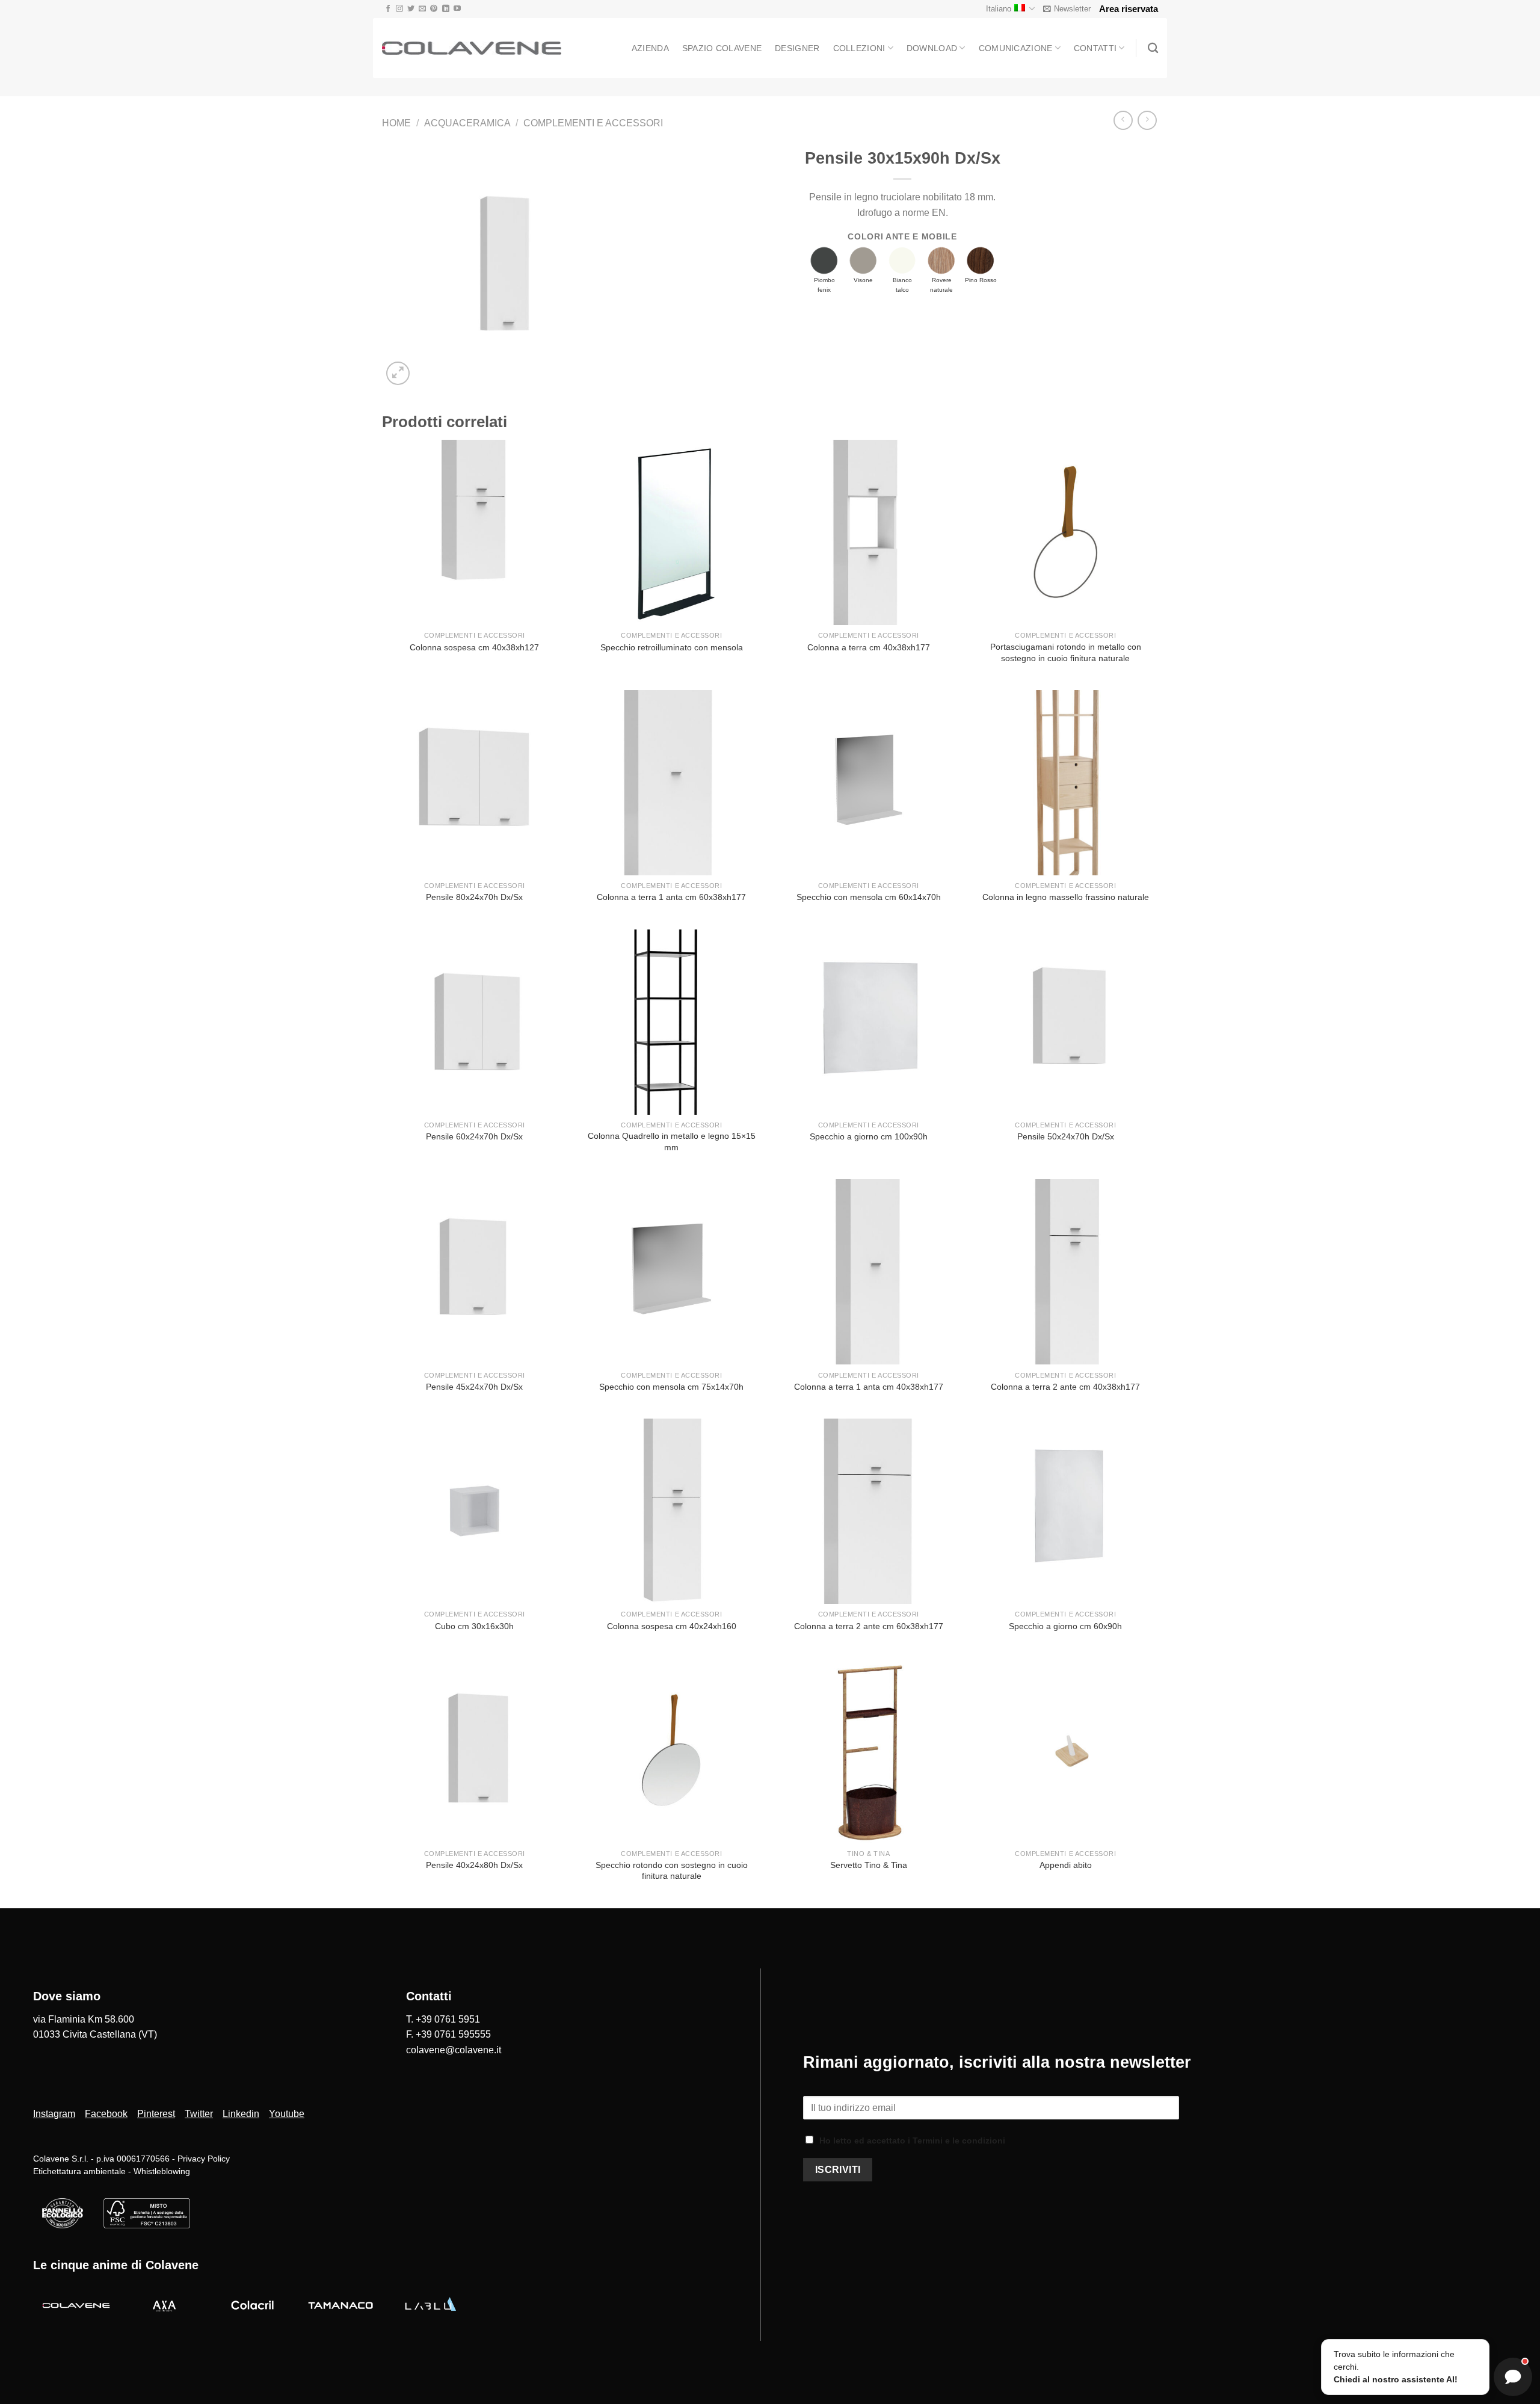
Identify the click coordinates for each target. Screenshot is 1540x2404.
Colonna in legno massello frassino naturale (1066, 897)
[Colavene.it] (472, 48)
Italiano (999, 9)
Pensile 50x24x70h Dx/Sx (1066, 1136)
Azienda (650, 48)
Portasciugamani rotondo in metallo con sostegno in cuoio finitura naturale (1066, 652)
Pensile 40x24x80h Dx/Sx (474, 1865)
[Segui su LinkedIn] (446, 9)
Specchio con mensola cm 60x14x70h (869, 897)
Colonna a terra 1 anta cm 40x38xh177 (869, 1387)
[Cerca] (1153, 48)
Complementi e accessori (593, 123)
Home (396, 123)
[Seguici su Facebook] (388, 9)
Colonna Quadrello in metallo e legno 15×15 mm (672, 1142)
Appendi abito (1066, 1865)
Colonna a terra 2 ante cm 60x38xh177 (869, 1626)
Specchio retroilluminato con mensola (672, 647)
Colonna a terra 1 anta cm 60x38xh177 (671, 897)
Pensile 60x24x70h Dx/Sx (474, 1136)
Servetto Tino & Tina (869, 1865)
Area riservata (1129, 9)
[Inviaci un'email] (422, 9)
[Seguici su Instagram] (399, 9)
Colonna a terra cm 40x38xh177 (869, 647)
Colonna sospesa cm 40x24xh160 (672, 1626)
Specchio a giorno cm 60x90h (1065, 1626)
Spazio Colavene (722, 48)
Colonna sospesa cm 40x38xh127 (474, 647)
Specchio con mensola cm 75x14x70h (671, 1387)
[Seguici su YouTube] (457, 9)
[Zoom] (398, 373)
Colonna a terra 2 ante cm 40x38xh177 (1065, 1387)
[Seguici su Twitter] (411, 9)
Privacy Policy (202, 2159)
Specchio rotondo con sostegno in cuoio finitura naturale (672, 1871)
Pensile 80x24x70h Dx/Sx (474, 897)
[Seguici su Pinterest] (434, 9)
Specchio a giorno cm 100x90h (869, 1136)
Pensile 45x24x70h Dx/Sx (474, 1387)
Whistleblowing (162, 2171)
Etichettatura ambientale (79, 2171)
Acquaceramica (467, 123)
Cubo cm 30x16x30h (474, 1626)
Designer (797, 48)
